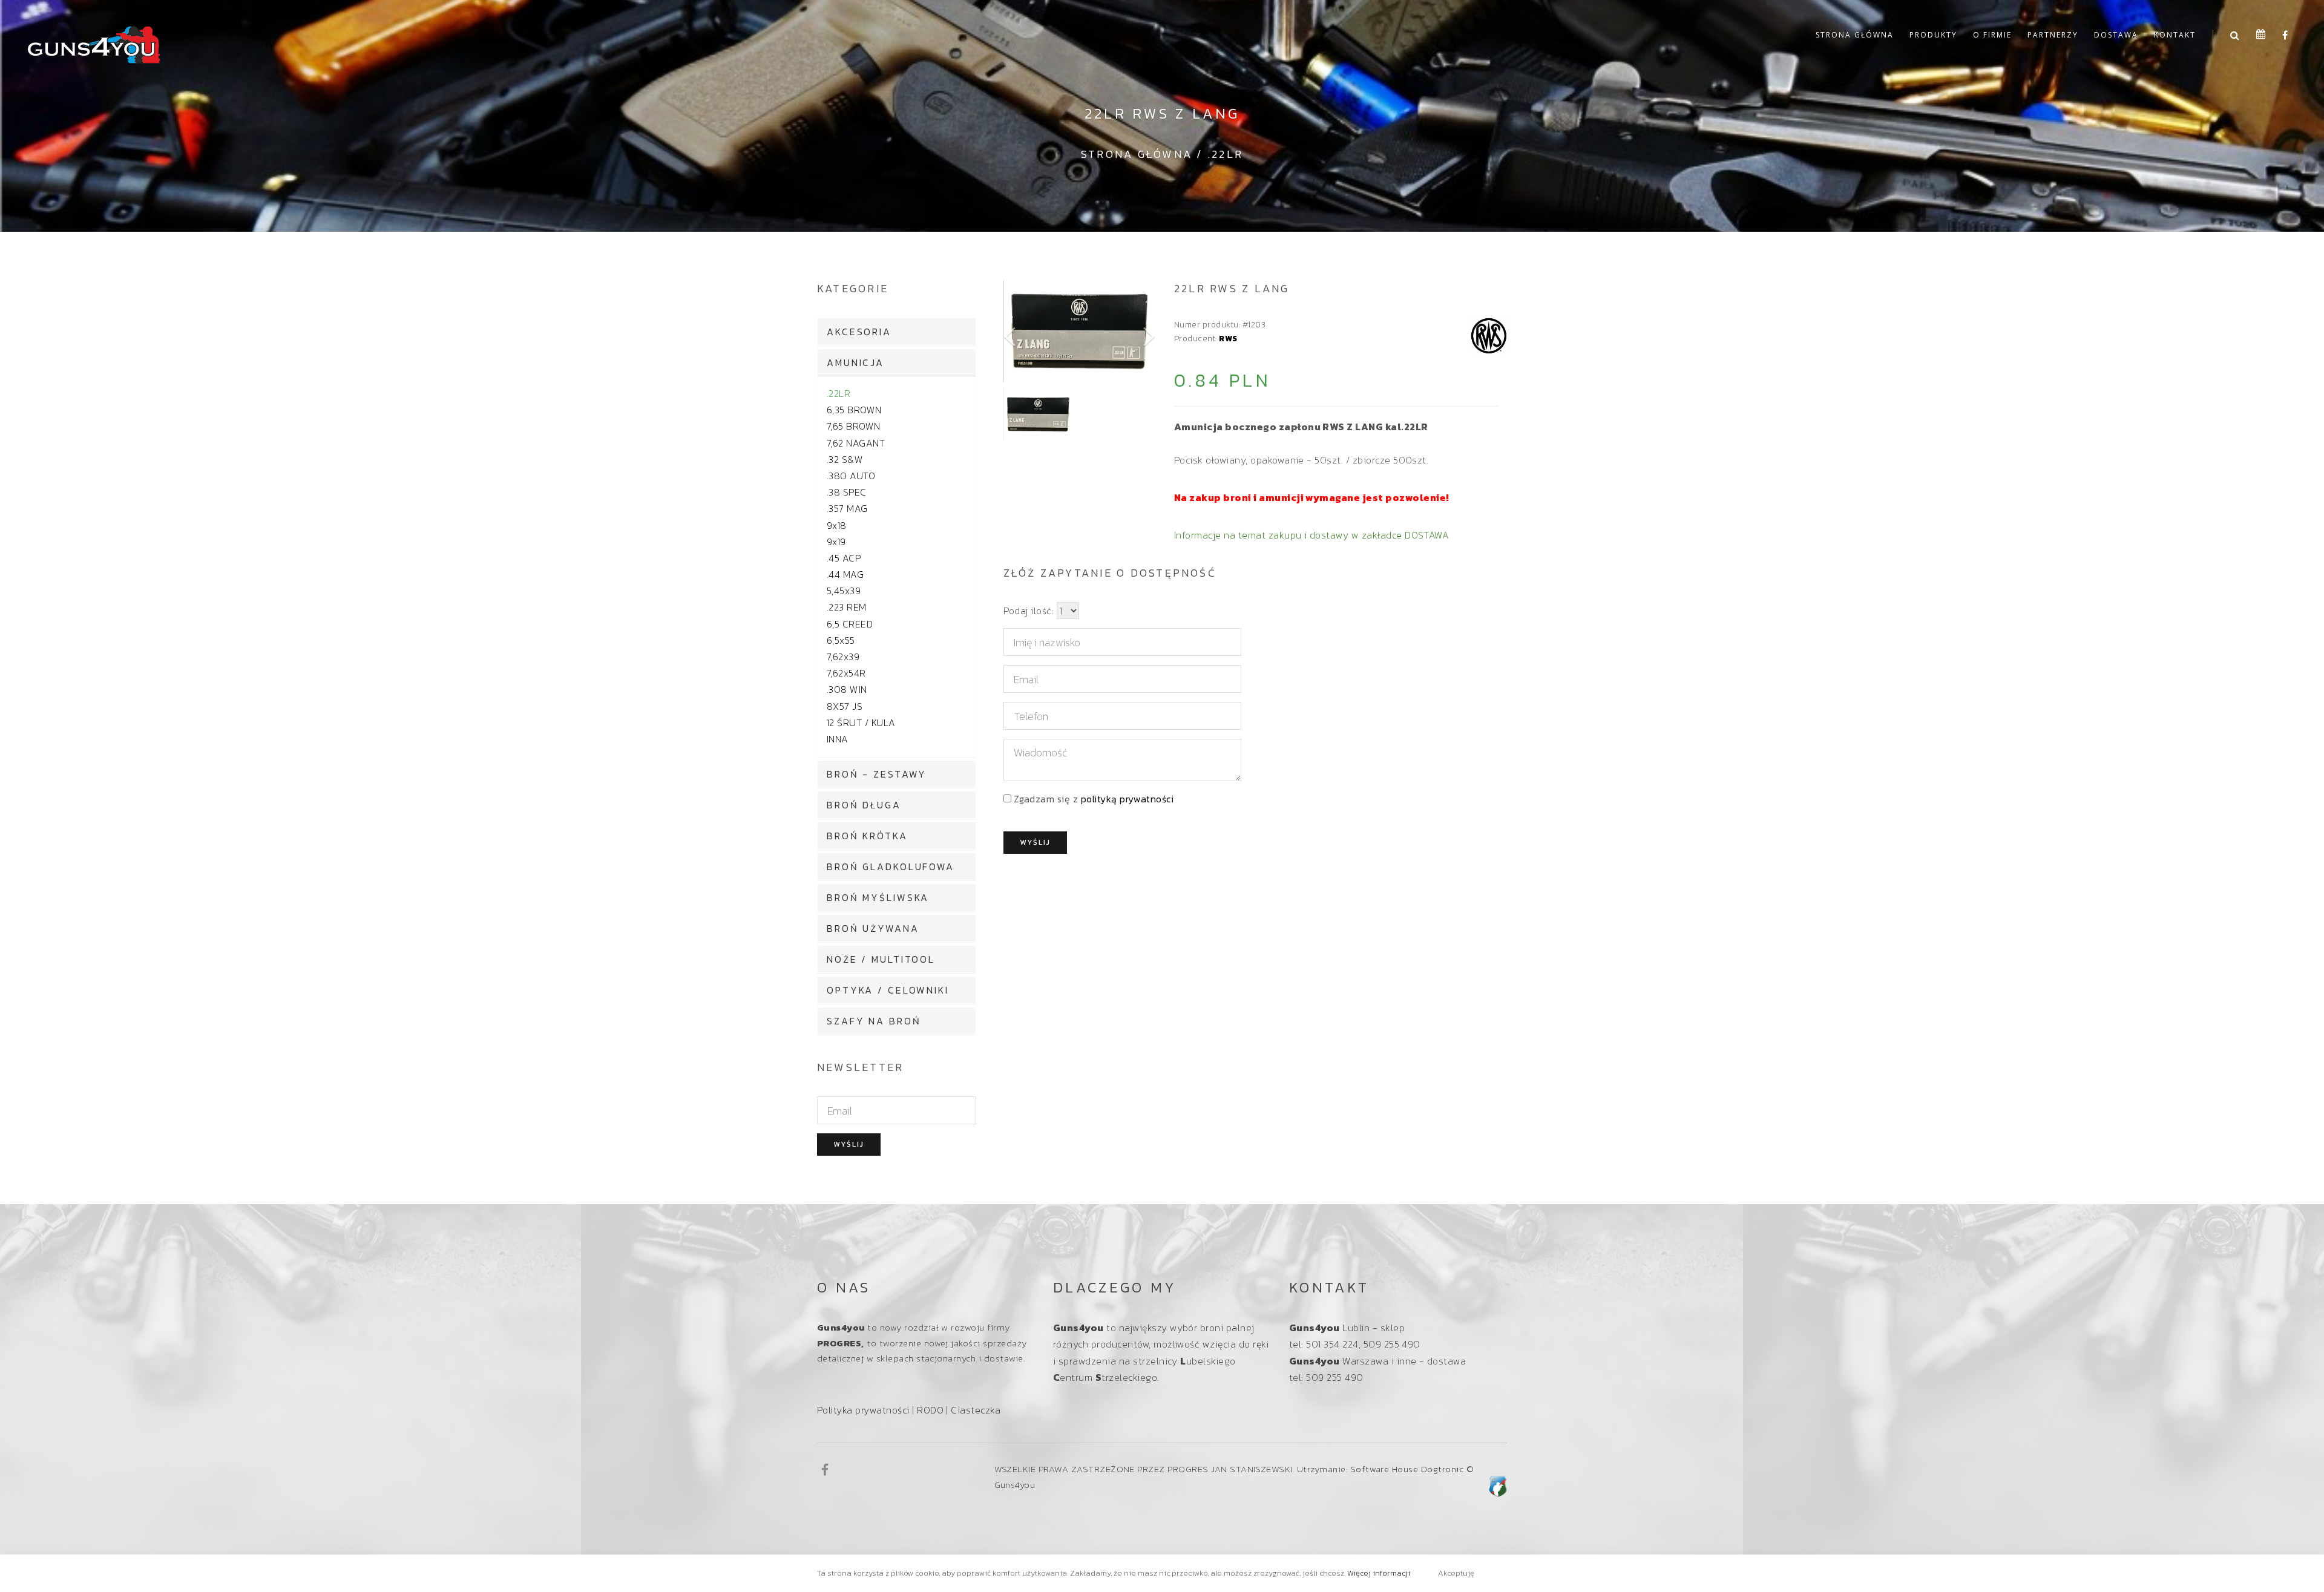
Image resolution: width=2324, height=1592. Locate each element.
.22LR (1226, 154)
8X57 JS (845, 706)
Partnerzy (2053, 35)
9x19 (836, 542)
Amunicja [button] (855, 362)
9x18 (837, 525)
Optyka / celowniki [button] (888, 990)
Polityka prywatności (863, 1410)
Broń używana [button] (873, 928)
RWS (1228, 338)
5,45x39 (844, 591)
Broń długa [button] (864, 805)
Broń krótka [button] (867, 836)
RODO (930, 1410)
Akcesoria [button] (859, 332)
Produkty (1933, 35)
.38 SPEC (847, 492)
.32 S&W (845, 459)
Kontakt (2175, 35)
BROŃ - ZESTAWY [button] (877, 774)
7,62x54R (846, 673)
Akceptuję (1456, 1573)
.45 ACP (844, 558)
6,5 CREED (850, 624)
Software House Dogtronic (1407, 1469)
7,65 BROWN (854, 426)
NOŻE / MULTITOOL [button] (881, 959)
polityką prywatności (1128, 799)
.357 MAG (847, 508)
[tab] (897, 332)
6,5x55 (841, 640)
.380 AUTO (851, 476)
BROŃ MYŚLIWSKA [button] (878, 897)
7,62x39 (843, 657)
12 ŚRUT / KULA (861, 722)
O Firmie (1992, 35)
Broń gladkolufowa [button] (891, 866)
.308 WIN (847, 689)
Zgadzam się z (1094, 799)
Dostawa (2116, 35)
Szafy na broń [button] (874, 1021)
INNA (838, 739)
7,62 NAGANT (856, 443)
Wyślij (849, 1144)
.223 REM (847, 607)
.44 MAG (845, 574)
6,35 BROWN (854, 410)
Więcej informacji (1379, 1573)
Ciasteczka (976, 1410)
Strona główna (1855, 35)
